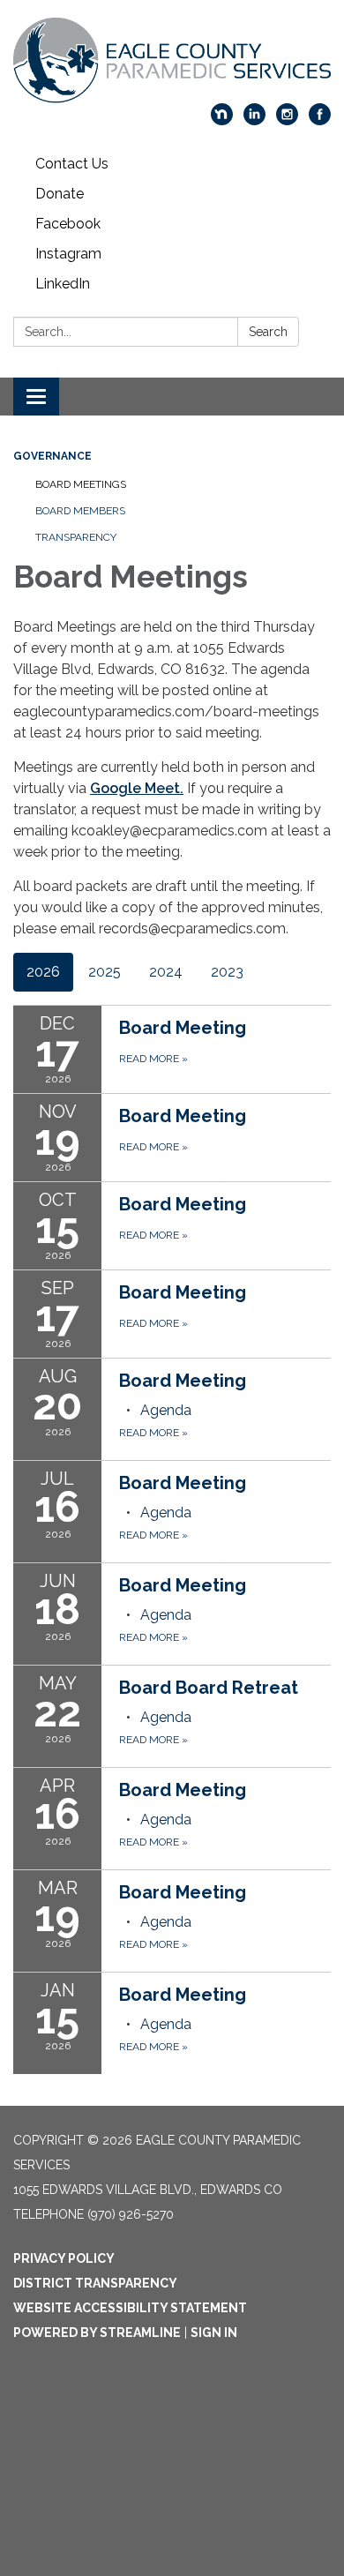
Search (268, 332)
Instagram (68, 254)
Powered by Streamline (97, 2333)
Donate (60, 194)
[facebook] (320, 120)
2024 (166, 972)
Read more (153, 1433)
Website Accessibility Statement (130, 2308)
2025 (105, 972)
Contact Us (72, 164)
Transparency (76, 537)
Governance (52, 456)
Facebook (68, 224)
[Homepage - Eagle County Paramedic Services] (172, 60)
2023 (227, 972)
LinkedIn (63, 284)
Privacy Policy (64, 2258)
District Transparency (95, 2283)
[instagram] (287, 120)
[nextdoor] (222, 120)
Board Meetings (81, 484)
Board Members (80, 511)
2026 (43, 972)
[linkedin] (254, 120)
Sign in (214, 2333)
